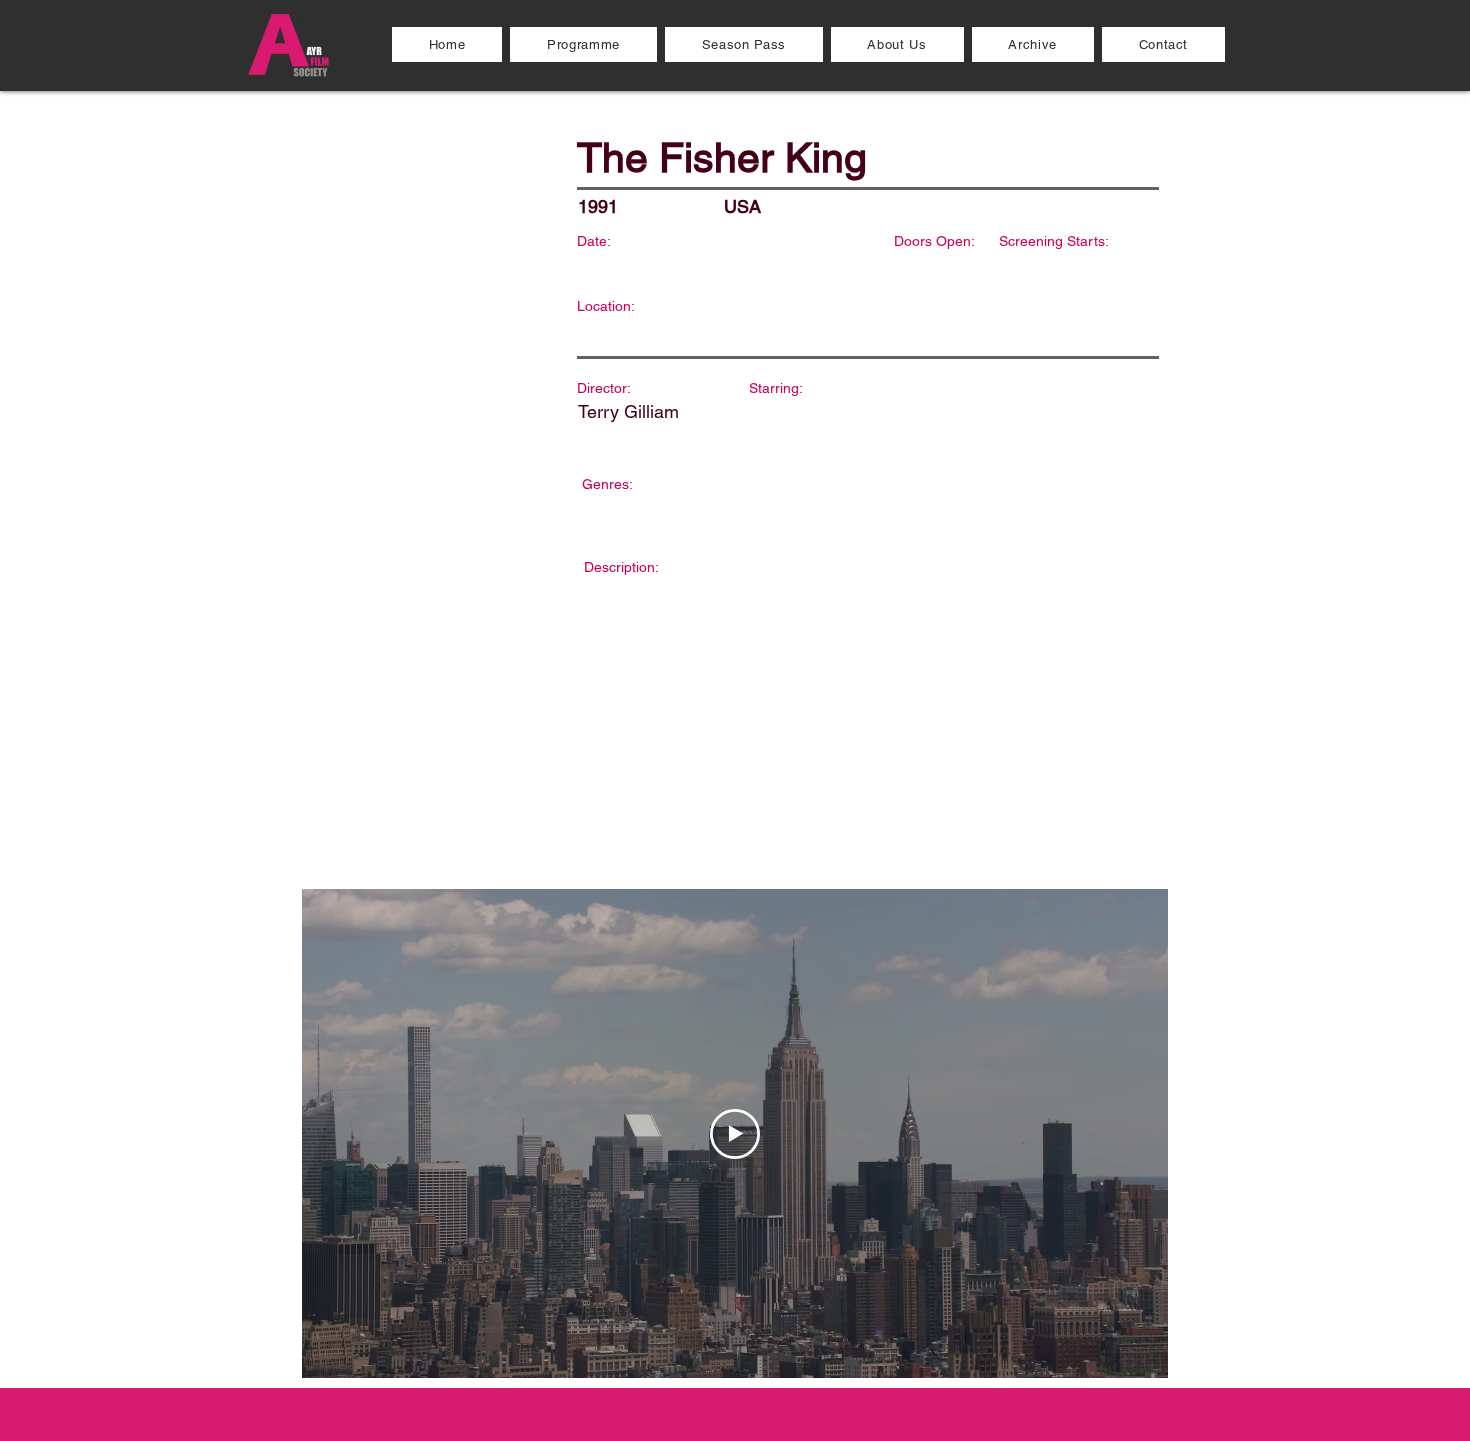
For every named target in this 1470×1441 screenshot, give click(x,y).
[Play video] (735, 1134)
